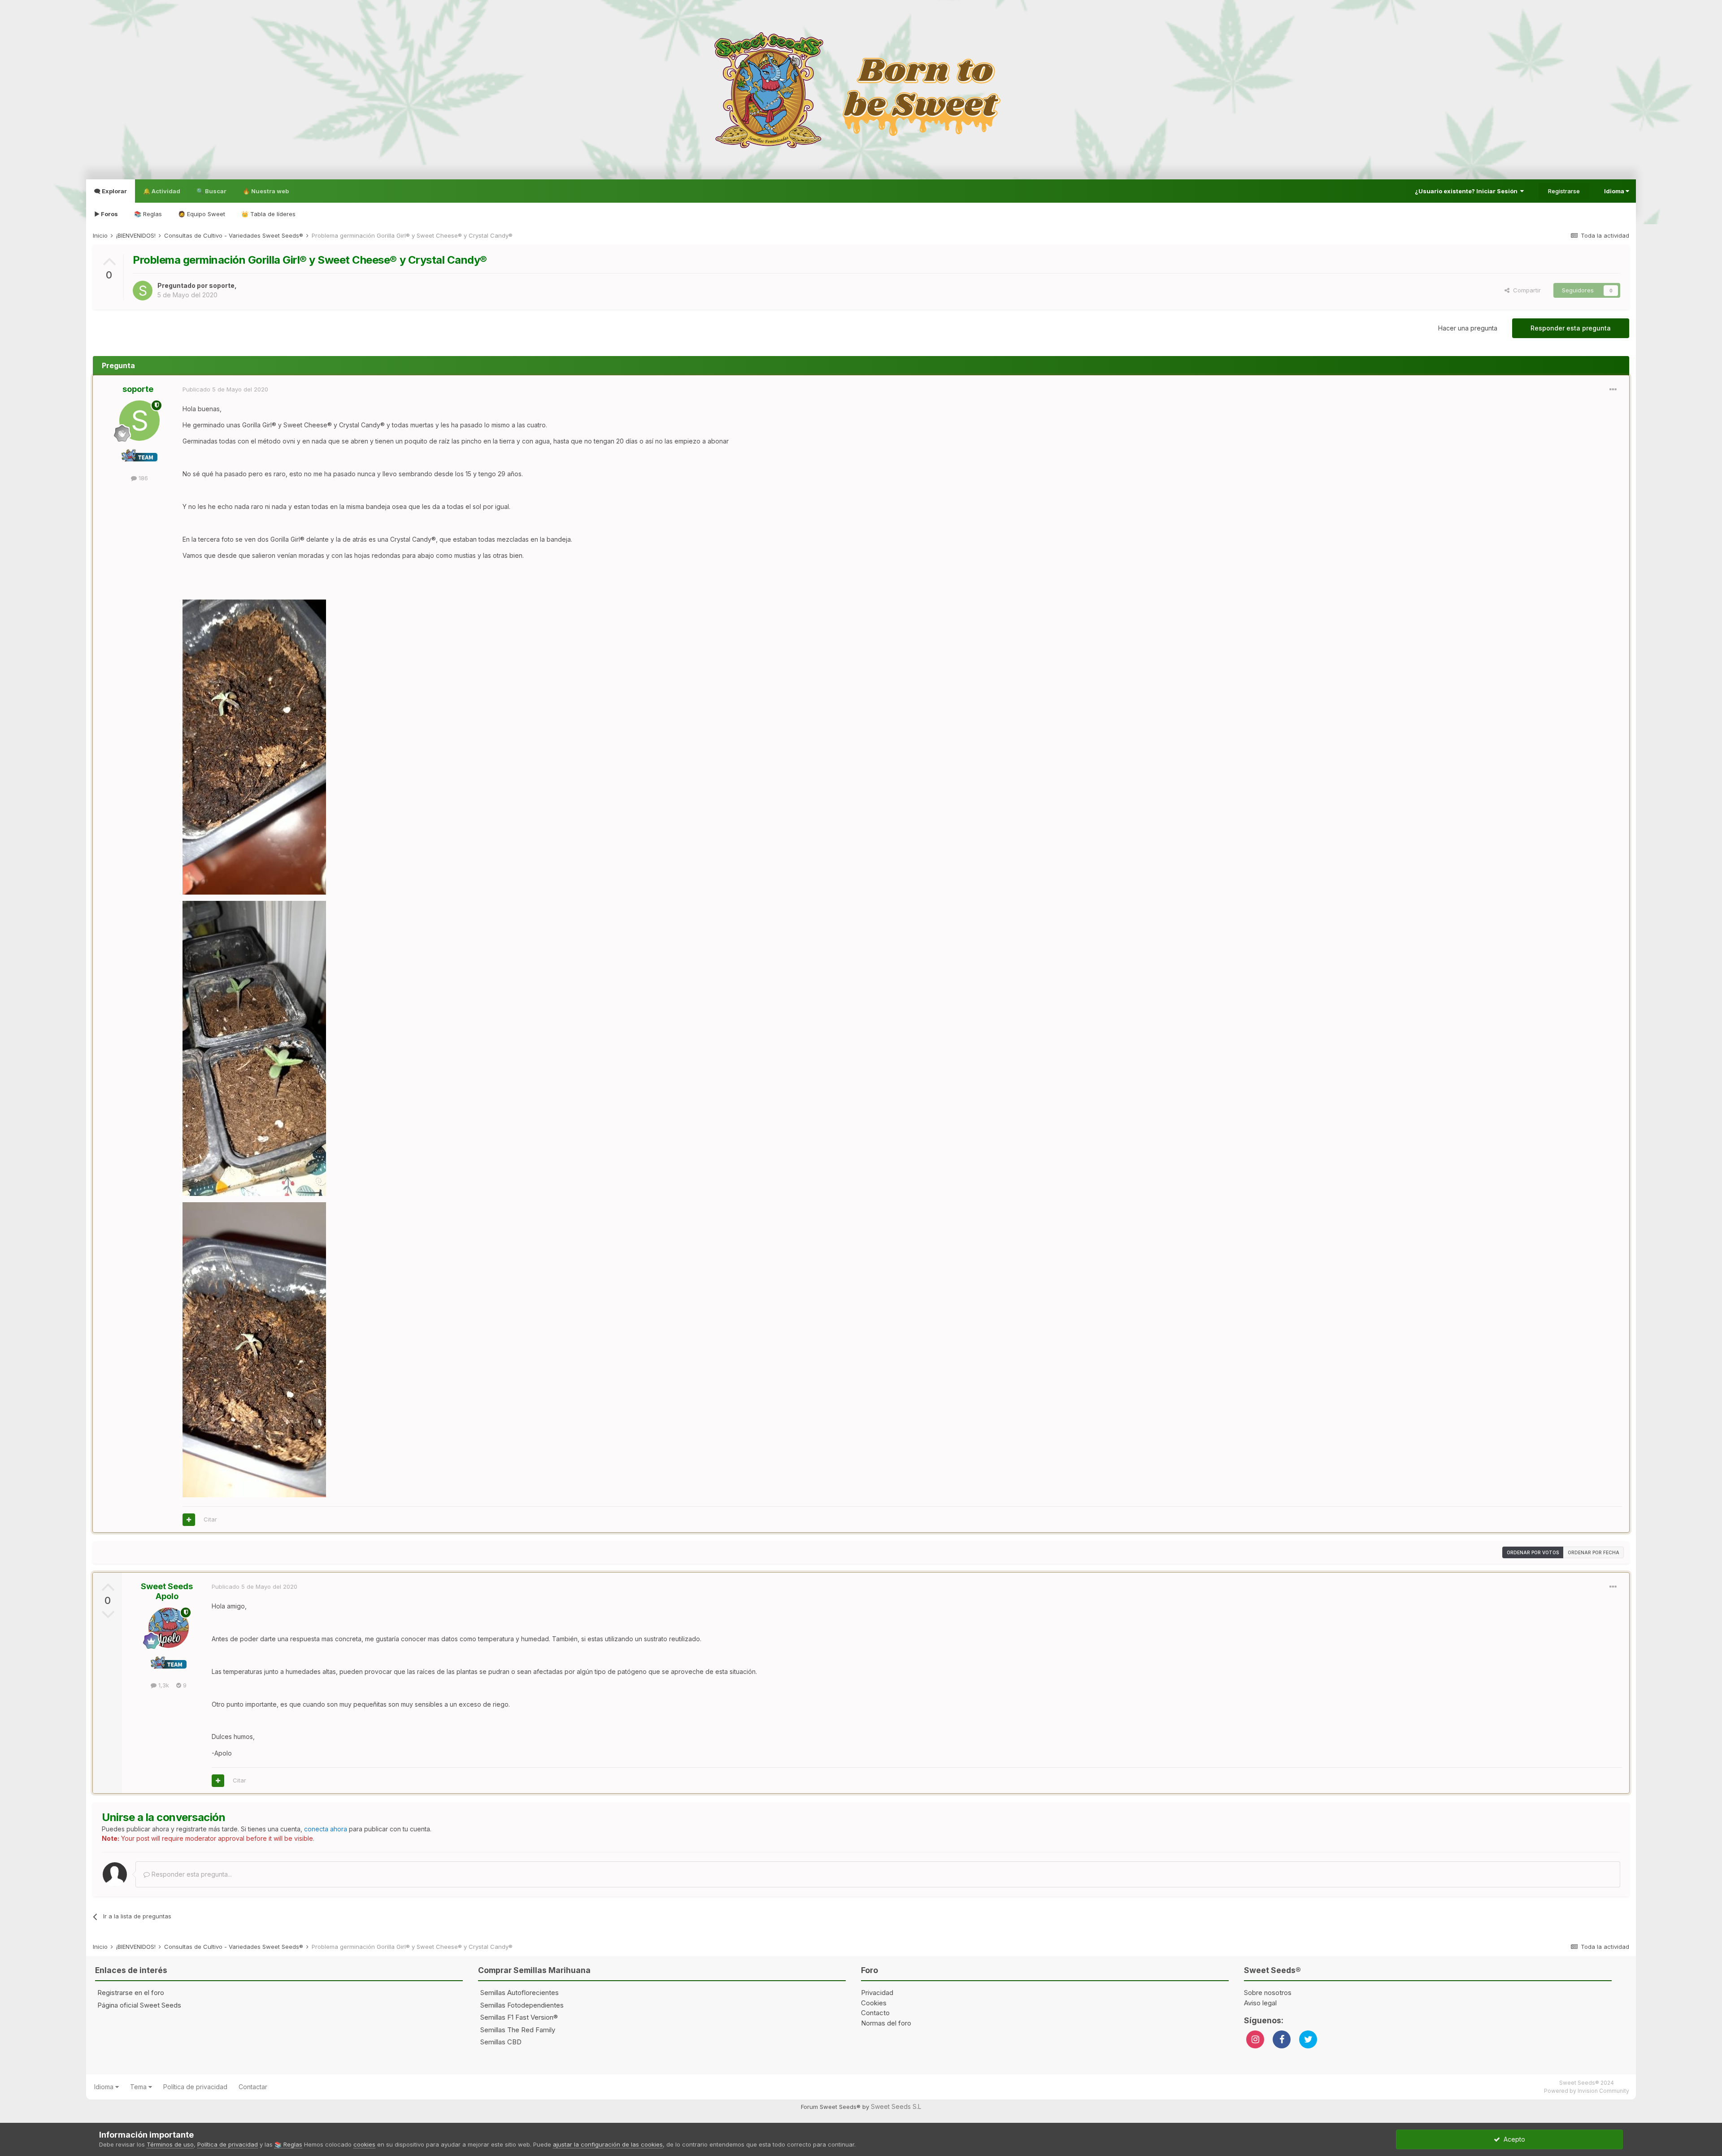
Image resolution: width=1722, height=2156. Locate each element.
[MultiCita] (189, 1520)
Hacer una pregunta (1468, 328)
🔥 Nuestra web (266, 191)
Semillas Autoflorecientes (520, 1993)
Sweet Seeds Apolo (167, 1591)
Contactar (253, 2087)
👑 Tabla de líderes (268, 214)
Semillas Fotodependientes (522, 2005)
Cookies (874, 2003)
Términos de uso (170, 2144)
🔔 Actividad (162, 191)
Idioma (1615, 191)
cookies (364, 2144)
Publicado (225, 389)
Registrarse (1564, 191)
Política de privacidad (195, 2087)
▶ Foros (106, 214)
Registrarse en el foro (131, 1993)
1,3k (163, 1685)
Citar (210, 1519)
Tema (139, 2087)
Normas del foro (886, 2023)
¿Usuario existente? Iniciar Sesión (1468, 191)
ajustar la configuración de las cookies (608, 2144)
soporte (222, 285)
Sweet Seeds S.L (896, 2106)
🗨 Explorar (111, 191)
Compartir (1525, 290)
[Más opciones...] (1613, 390)
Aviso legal (1260, 2003)
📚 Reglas (148, 214)
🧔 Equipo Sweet (202, 214)
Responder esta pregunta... (191, 1874)
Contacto (875, 2013)
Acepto (1513, 2139)
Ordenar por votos (1533, 1552)
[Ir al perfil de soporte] (143, 291)
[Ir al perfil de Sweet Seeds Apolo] (169, 1628)
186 (142, 478)
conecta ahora (326, 1829)
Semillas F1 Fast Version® (519, 2017)
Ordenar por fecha (1594, 1552)
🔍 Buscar (211, 191)
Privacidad (877, 1993)
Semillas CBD (501, 2042)
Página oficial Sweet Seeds (139, 2005)
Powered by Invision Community (1587, 2091)
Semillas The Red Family (518, 2030)
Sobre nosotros (1268, 1993)
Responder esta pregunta (1571, 328)
